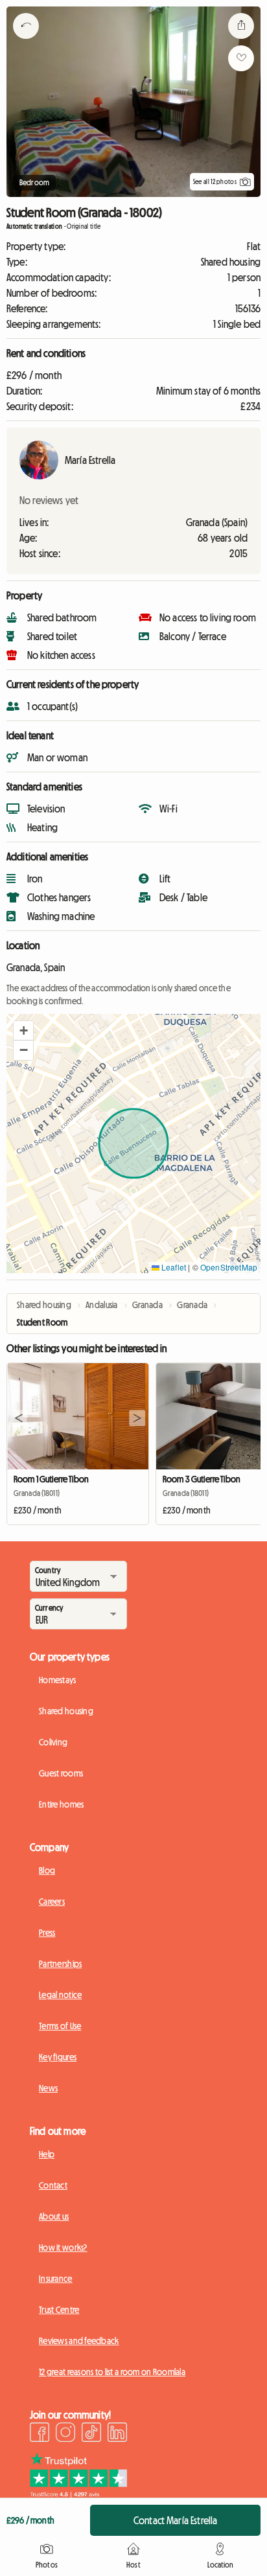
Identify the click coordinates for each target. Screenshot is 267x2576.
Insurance (56, 2279)
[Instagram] (65, 2434)
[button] (23, 1031)
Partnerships (60, 1964)
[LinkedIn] (117, 2434)
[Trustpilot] (78, 2494)
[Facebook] (40, 2434)
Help (47, 2154)
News (48, 2088)
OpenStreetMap (229, 1267)
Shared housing (66, 1711)
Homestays (58, 1680)
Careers (52, 1902)
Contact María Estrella (176, 2520)
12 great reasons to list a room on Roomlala (112, 2372)
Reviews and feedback (79, 2341)
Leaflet (173, 1267)
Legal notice (60, 1995)
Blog (47, 1870)
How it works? (63, 2248)
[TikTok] (91, 2434)
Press (47, 1933)
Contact (53, 2185)
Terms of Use (60, 2026)
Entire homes (61, 1804)
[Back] (26, 42)
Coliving (53, 1742)
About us (54, 2216)
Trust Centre (59, 2310)
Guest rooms (61, 1773)
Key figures (58, 2057)
